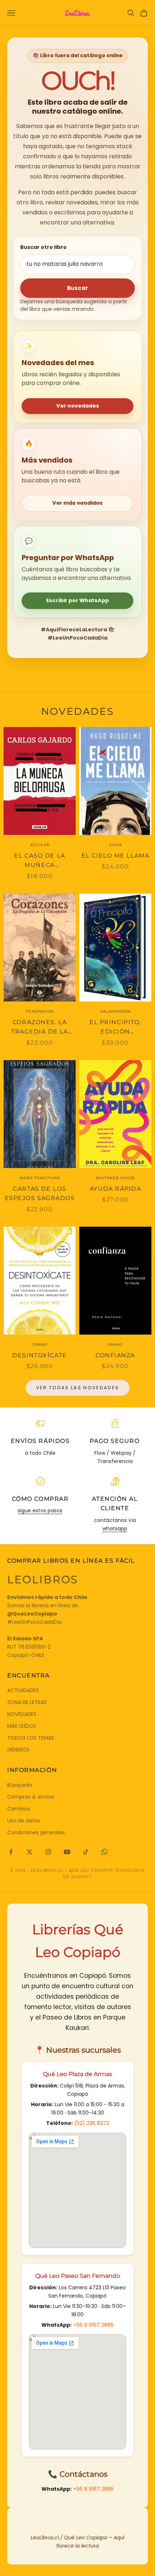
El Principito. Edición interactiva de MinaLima (116, 1028)
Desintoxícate (39, 1355)
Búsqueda (20, 1785)
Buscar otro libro (43, 247)
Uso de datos (24, 1821)
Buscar (77, 288)
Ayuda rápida (116, 1189)
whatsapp (115, 1528)
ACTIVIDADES (23, 1690)
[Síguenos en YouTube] (67, 1852)
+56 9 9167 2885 (93, 2325)
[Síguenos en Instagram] (48, 1852)
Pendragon (40, 1011)
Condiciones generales (36, 1832)
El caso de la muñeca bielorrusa (39, 861)
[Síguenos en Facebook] (11, 1852)
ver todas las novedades (78, 1388)
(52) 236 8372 (92, 2123)
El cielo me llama (116, 856)
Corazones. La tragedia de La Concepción (40, 1028)
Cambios (19, 1809)
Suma (116, 845)
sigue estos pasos (40, 1510)
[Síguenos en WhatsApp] (105, 1852)
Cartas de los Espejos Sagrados (40, 1194)
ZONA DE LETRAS (27, 1702)
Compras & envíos (31, 1797)
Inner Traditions (40, 1178)
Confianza (115, 1355)
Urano (40, 1344)
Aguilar (40, 845)
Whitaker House (115, 1178)
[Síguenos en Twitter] (30, 1852)
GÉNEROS (18, 1750)
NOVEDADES (22, 1714)
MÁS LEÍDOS (22, 1726)
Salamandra (116, 1011)
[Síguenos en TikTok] (86, 1852)
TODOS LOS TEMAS (31, 1738)
